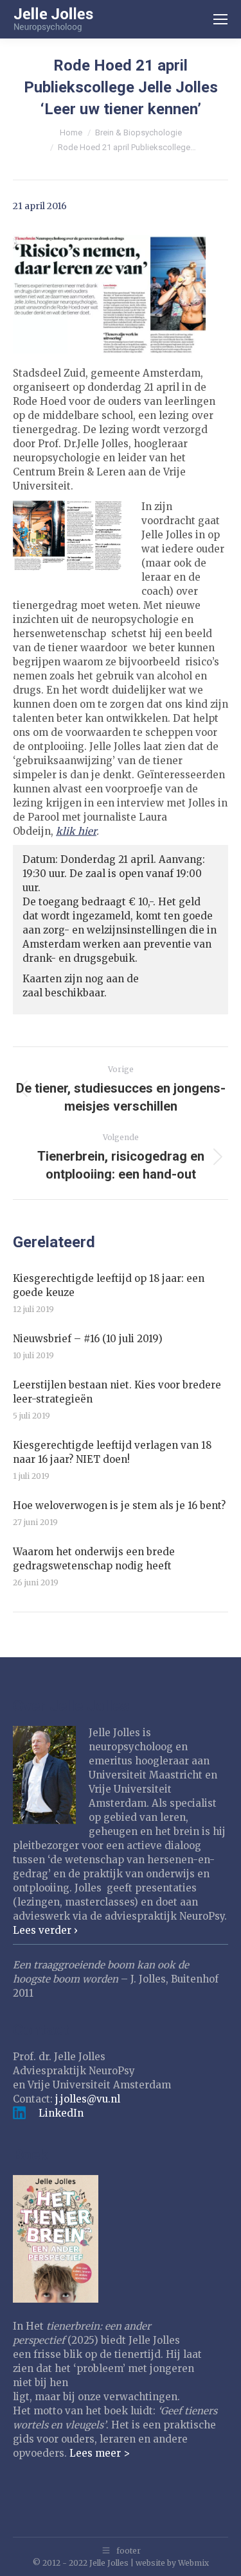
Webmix (193, 2563)
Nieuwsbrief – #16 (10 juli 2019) (88, 1339)
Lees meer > (100, 2453)
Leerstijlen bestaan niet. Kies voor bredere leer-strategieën (117, 1392)
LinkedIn (61, 2113)
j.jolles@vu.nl (88, 2099)
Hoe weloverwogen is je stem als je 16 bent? (119, 1506)
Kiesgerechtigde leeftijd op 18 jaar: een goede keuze (109, 1285)
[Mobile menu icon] (220, 19)
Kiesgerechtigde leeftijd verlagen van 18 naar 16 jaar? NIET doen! (112, 1452)
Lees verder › (45, 1930)
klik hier (76, 831)
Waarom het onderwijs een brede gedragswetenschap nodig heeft (94, 1559)
